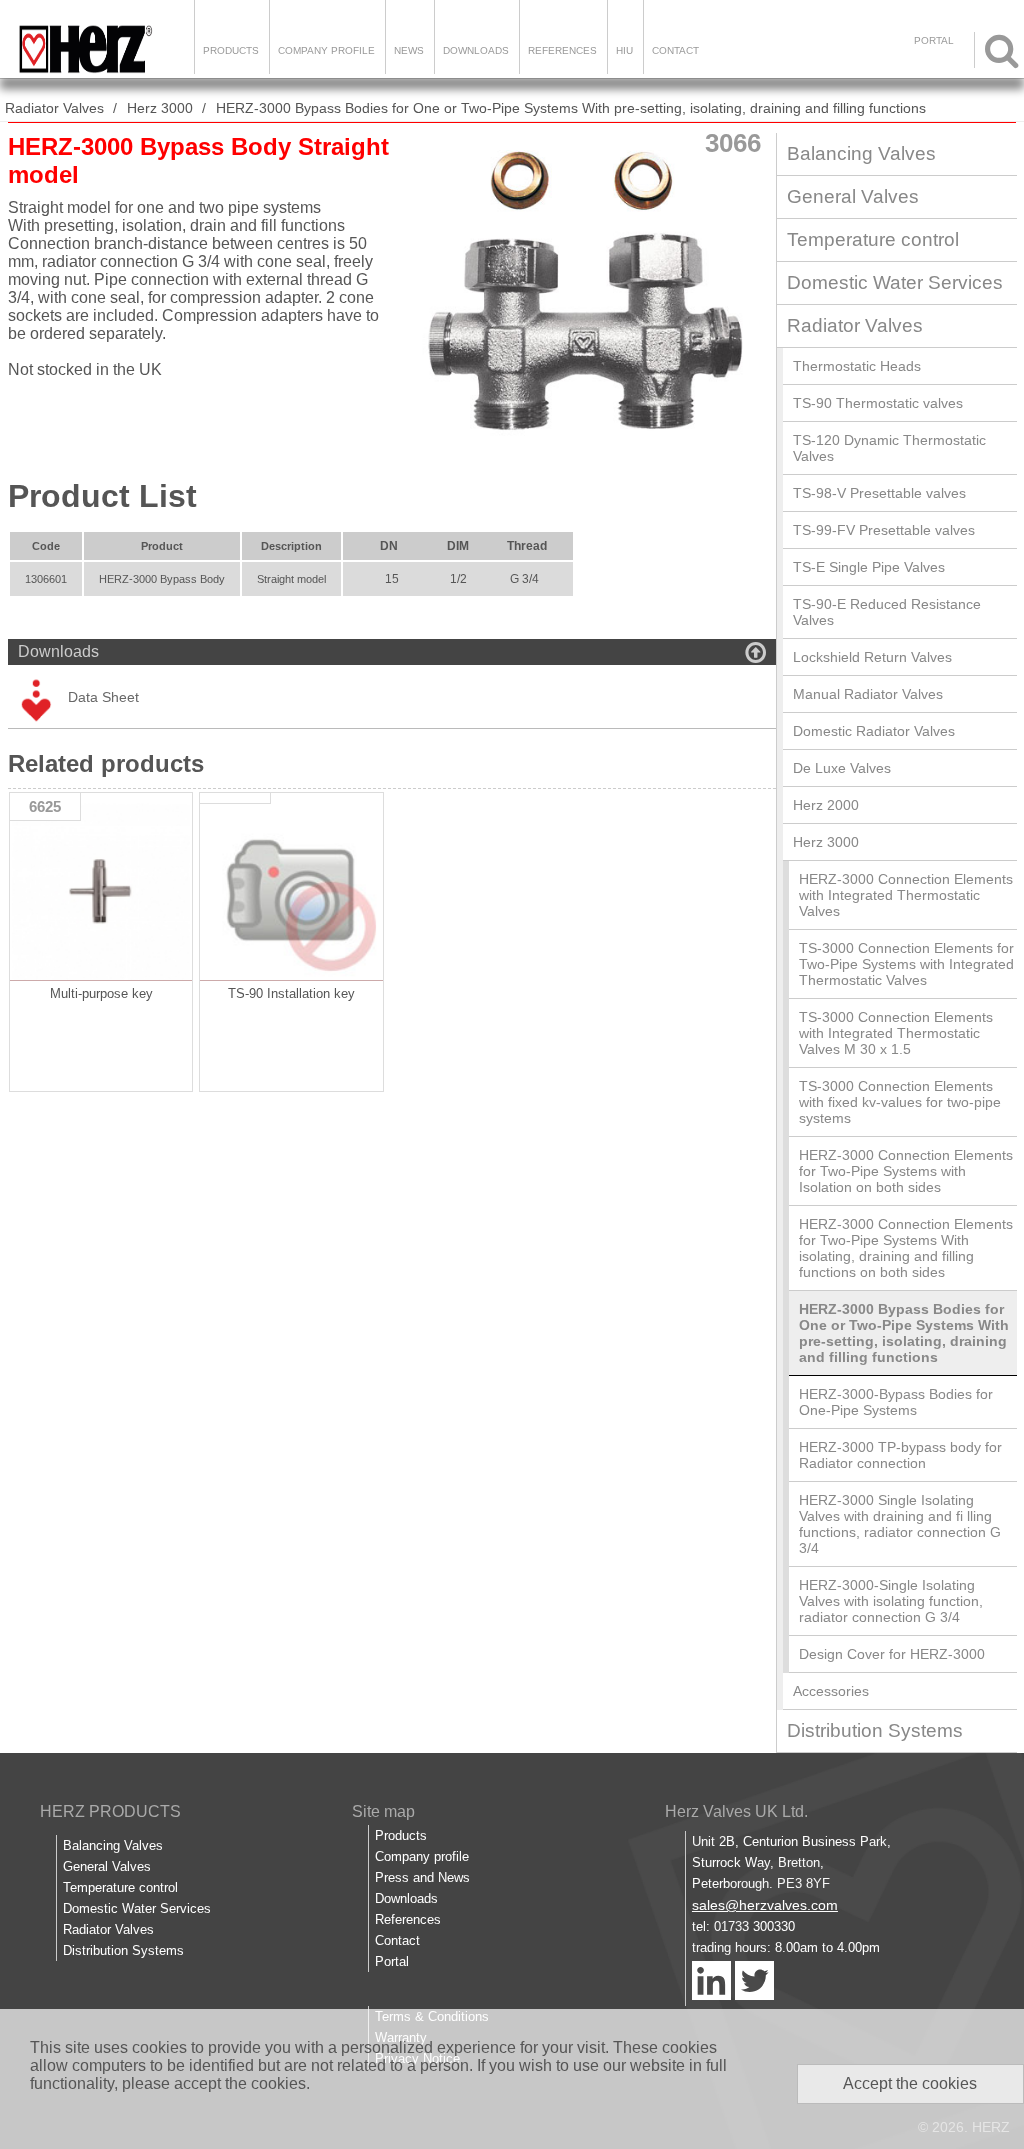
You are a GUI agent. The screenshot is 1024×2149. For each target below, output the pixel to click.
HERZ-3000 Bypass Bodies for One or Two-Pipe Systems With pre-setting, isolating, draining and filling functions (571, 108)
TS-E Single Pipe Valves (869, 567)
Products (231, 50)
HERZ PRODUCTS (110, 1811)
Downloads (476, 50)
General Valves (853, 196)
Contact (675, 50)
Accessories (831, 1691)
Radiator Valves (54, 108)
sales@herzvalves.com (765, 1905)
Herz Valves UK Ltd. (736, 1811)
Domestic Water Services (895, 282)
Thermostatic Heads (857, 366)
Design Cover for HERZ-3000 (892, 1654)
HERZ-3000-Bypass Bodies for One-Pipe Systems (896, 1402)
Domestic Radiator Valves (874, 731)
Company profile (422, 1856)
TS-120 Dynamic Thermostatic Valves (889, 448)
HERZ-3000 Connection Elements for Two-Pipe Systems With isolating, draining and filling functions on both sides (906, 1248)
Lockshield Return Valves (872, 657)
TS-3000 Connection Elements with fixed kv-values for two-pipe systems (900, 1102)
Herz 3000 (160, 108)
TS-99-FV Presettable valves (884, 530)
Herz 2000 (826, 805)
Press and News (422, 1877)
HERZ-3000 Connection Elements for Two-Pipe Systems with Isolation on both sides (906, 1171)
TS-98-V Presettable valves (879, 493)
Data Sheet (103, 697)
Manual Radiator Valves (868, 694)
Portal (392, 1961)
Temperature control (873, 239)
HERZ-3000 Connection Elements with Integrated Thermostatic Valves (906, 895)
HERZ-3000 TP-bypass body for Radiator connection (900, 1455)
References (562, 50)
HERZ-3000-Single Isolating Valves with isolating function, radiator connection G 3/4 (891, 1601)
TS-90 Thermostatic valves (878, 403)
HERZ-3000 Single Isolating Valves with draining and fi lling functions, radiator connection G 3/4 (900, 1524)
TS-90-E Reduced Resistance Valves (887, 612)
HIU (624, 50)
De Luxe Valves (842, 768)
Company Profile (326, 50)
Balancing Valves (861, 153)
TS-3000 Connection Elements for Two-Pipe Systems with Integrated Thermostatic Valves (906, 964)
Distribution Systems (875, 1730)
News (409, 50)
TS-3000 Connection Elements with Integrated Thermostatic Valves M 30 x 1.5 (896, 1033)
